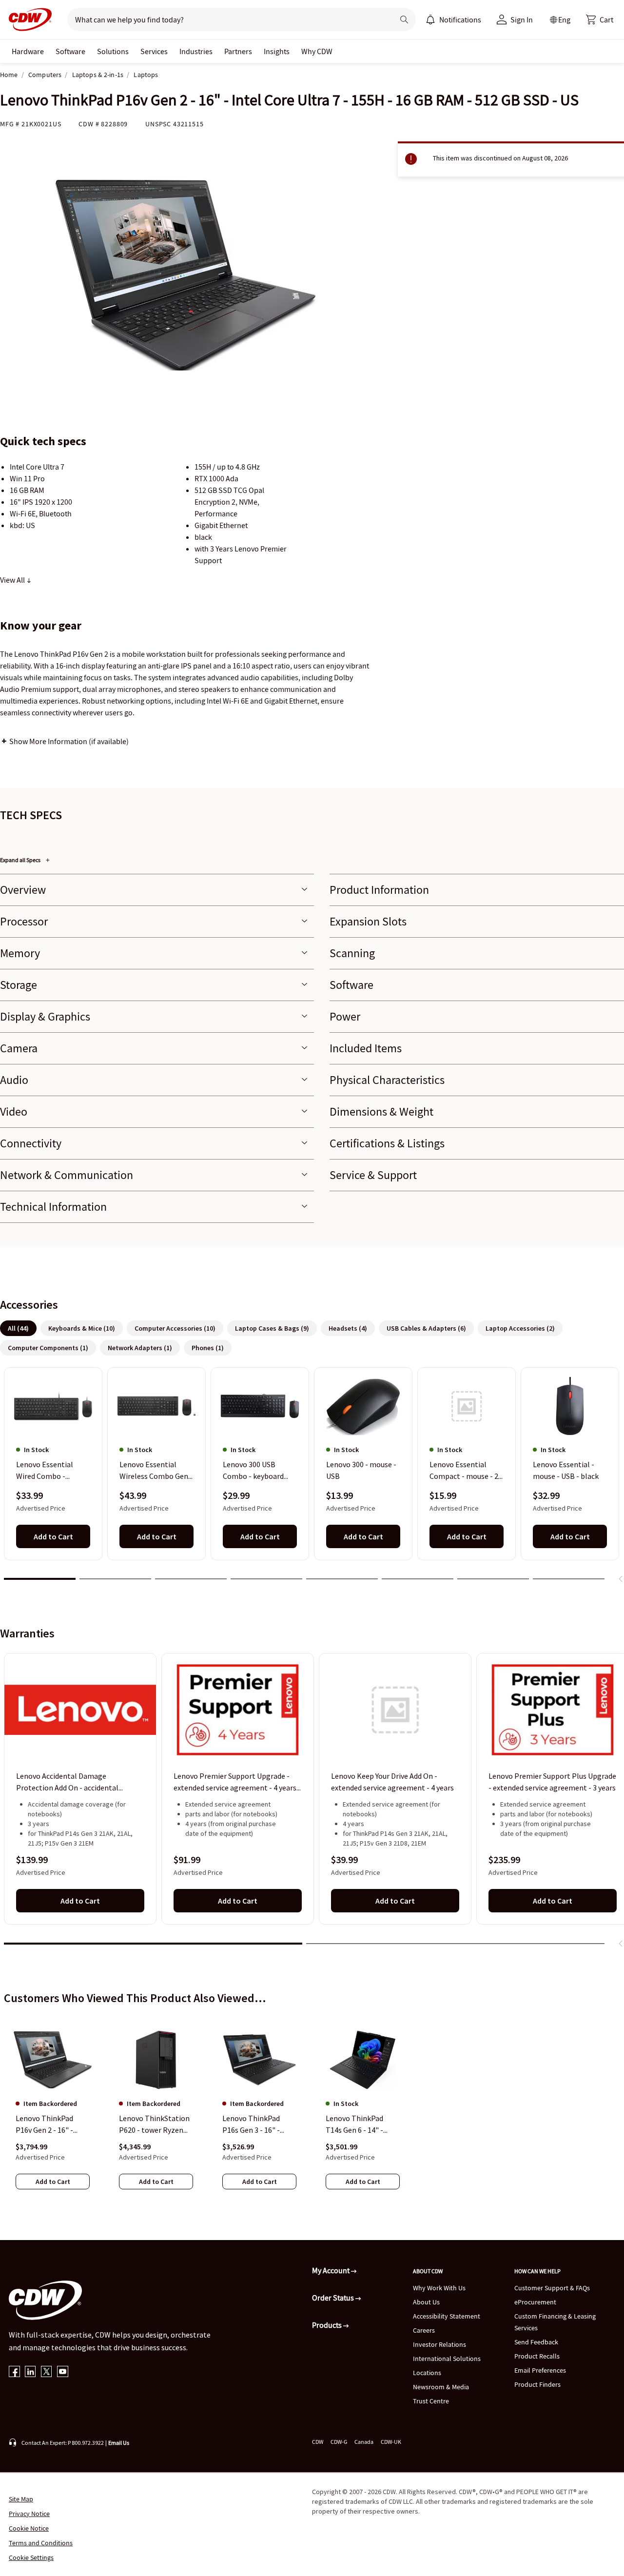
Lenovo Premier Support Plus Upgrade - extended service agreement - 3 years (552, 1782)
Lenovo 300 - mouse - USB (361, 1470)
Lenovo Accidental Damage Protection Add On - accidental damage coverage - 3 (67, 1783)
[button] (600, 20)
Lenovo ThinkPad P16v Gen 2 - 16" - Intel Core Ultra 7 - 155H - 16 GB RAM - (47, 2124)
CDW (318, 2442)
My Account (331, 2270)
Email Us (119, 2443)
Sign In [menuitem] (522, 20)
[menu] (453, 20)
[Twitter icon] (47, 2372)
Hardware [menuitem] (28, 51)
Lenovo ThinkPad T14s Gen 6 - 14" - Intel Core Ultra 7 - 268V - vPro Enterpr (358, 2124)
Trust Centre (431, 2401)
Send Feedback (536, 2342)
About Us (426, 2302)
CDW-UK (391, 2442)
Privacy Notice (29, 2514)
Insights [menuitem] (277, 51)
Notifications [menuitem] (460, 20)
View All (13, 580)
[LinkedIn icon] (30, 2372)
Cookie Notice (29, 2528)
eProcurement (535, 2302)
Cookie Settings (31, 2557)
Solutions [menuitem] (113, 51)
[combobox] (227, 20)
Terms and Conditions (41, 2543)
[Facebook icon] (14, 2372)
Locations (427, 2373)
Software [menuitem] (70, 51)
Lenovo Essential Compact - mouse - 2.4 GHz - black (467, 1471)
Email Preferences (540, 2370)
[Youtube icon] (63, 2372)
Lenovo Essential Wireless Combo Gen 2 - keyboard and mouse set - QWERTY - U (156, 1471)
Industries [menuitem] (196, 51)
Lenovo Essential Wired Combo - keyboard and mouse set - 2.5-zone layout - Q (52, 1471)
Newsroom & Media (441, 2387)
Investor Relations (439, 2344)
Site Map (21, 2499)
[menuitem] (430, 20)
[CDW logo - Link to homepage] (27, 20)
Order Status (334, 2298)
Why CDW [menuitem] (317, 51)
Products (328, 2325)
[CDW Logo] (27, 20)
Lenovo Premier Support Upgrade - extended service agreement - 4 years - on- (237, 1783)
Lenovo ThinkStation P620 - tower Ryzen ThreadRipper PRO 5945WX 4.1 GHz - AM (154, 2124)
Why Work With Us (439, 2288)
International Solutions (447, 2359)
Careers (424, 2330)
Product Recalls (537, 2356)
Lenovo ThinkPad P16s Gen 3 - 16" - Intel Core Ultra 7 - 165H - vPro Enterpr (255, 2124)
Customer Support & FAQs (552, 2288)
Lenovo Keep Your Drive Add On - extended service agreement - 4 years (392, 1782)
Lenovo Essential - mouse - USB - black (566, 1470)
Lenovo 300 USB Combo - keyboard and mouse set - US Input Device (254, 1471)
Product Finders (537, 2384)
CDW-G (339, 2442)
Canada (364, 2442)
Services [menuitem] (154, 51)
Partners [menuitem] (238, 51)
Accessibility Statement (447, 2316)
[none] (28, 51)
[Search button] (404, 20)
